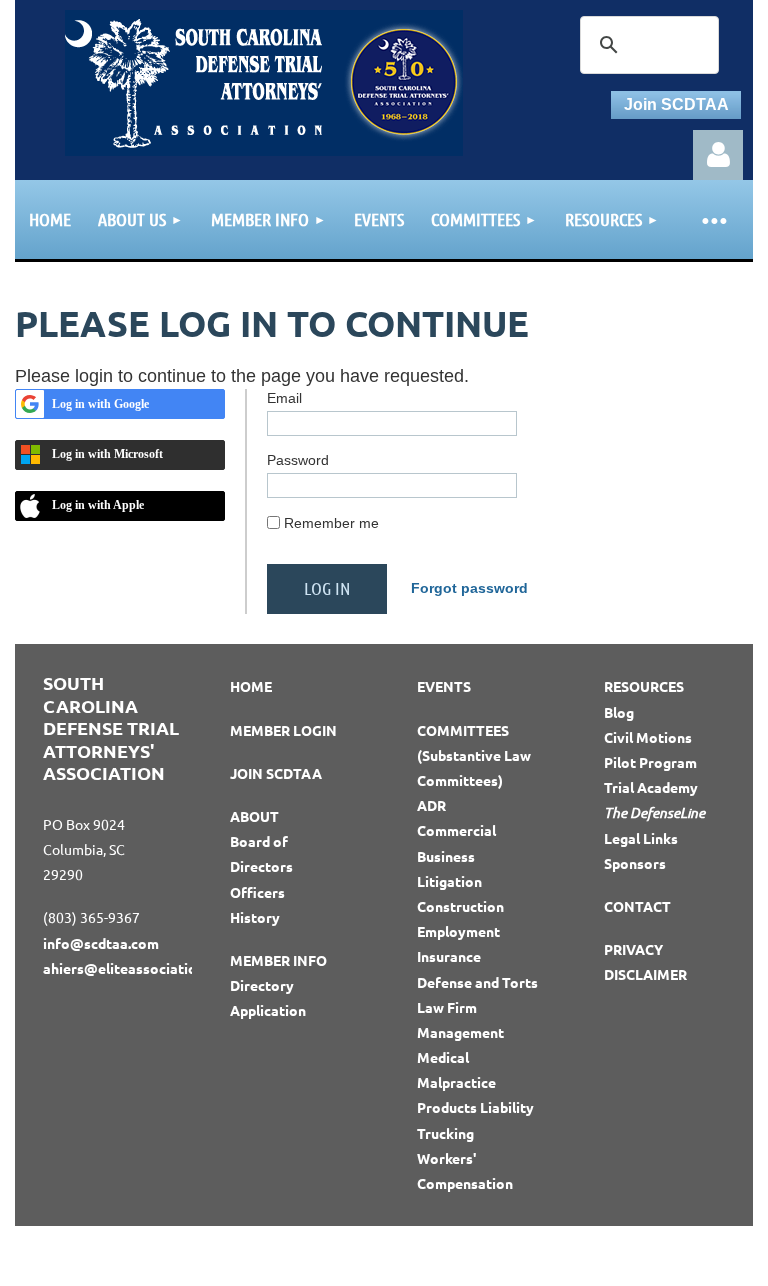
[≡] (713, 219)
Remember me (331, 523)
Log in (718, 155)
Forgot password (469, 588)
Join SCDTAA (676, 104)
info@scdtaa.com (101, 943)
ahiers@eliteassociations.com (143, 968)
